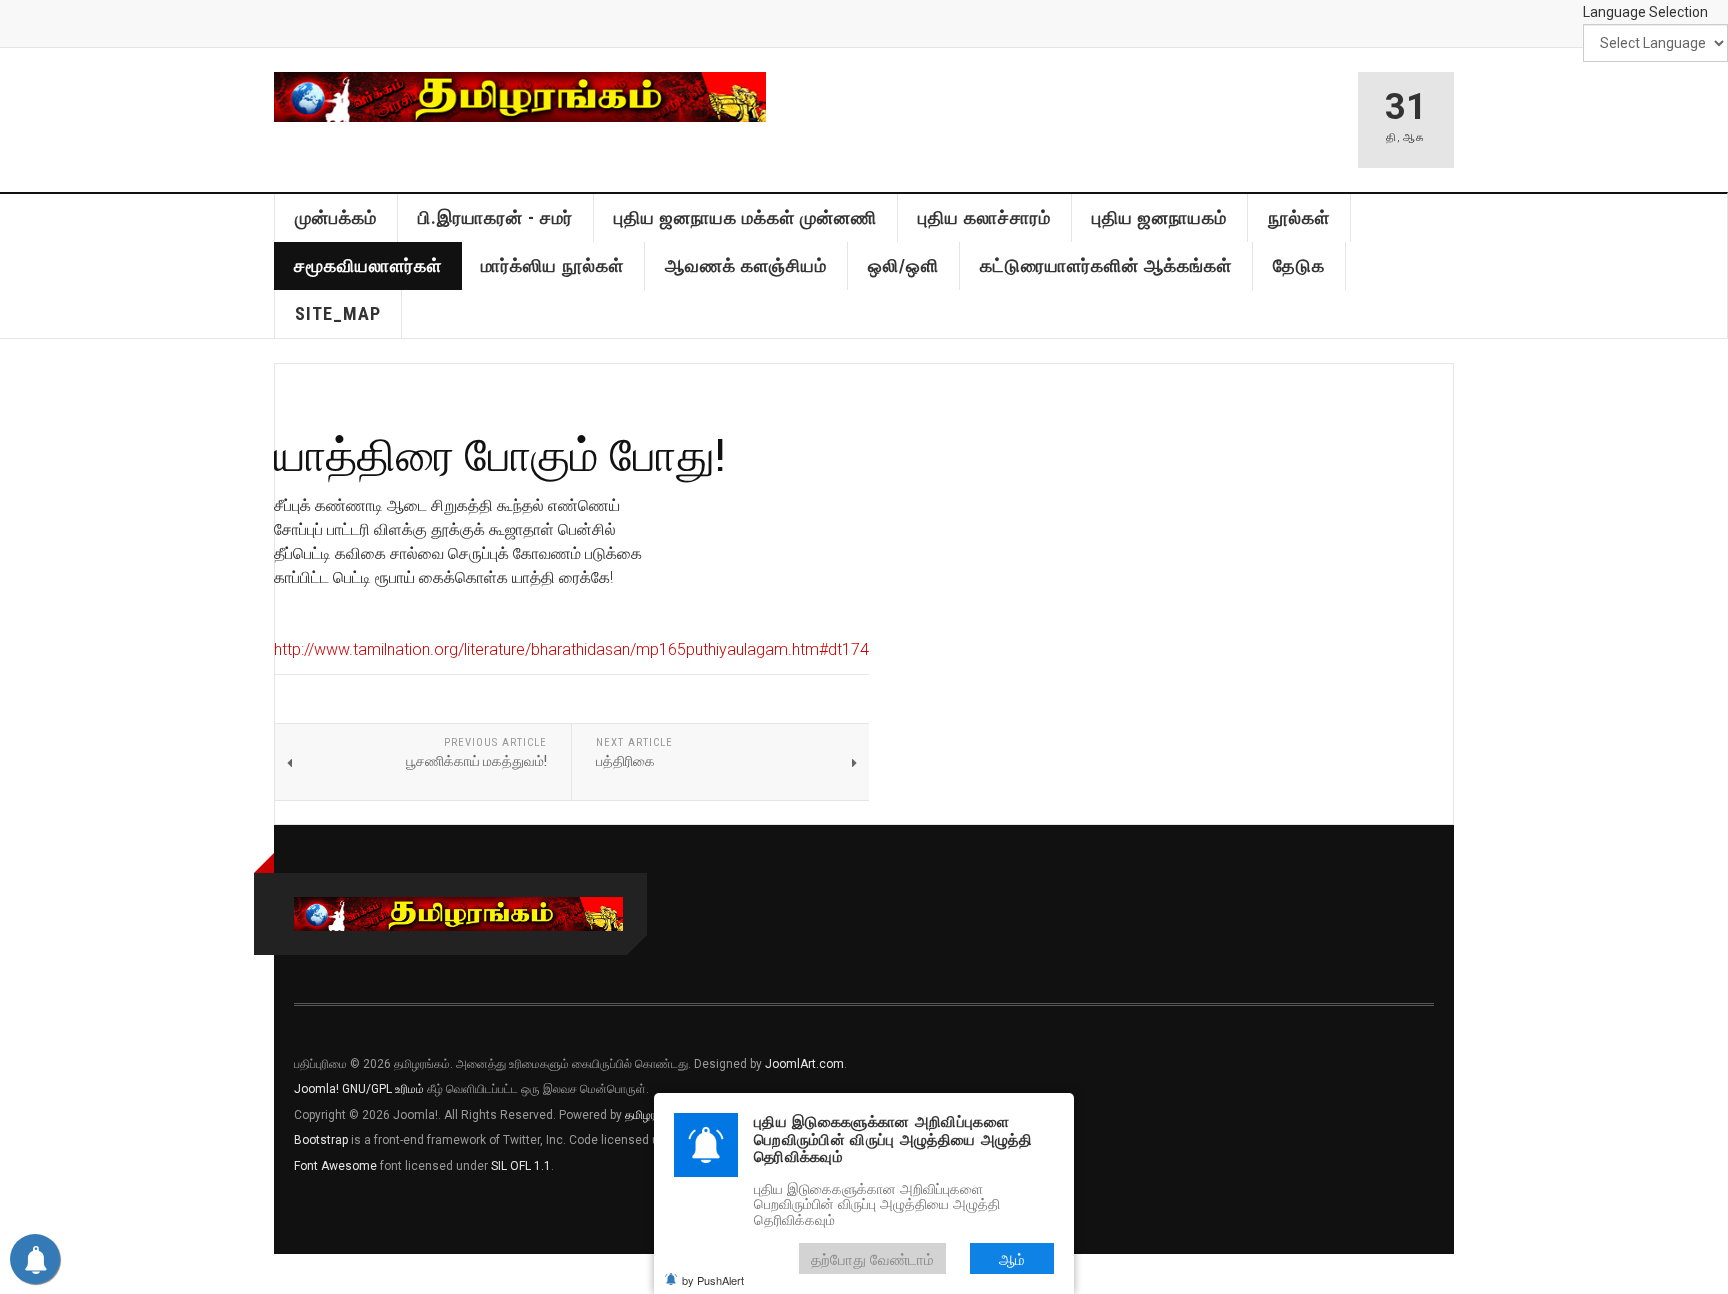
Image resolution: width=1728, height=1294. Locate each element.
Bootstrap (321, 1140)
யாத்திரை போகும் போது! (499, 453)
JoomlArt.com (804, 1064)
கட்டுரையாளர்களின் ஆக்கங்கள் (1106, 265)
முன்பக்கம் (336, 217)
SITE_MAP (338, 313)
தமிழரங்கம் (653, 1115)
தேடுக (1299, 265)
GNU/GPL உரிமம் (383, 1089)
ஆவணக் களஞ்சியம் (746, 265)
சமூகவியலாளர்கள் (368, 265)
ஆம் (1012, 1258)
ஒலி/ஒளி (903, 265)
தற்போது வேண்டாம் (872, 1258)
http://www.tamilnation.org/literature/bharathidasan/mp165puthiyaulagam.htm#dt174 (571, 649)
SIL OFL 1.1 (521, 1166)
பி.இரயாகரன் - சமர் (495, 217)
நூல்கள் (1299, 217)
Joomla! (316, 1089)
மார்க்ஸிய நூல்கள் (552, 265)
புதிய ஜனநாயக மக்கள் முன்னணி (745, 217)
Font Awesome (335, 1166)
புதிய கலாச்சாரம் (984, 217)
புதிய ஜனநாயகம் (1159, 217)
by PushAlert (713, 1280)
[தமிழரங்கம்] (520, 97)
